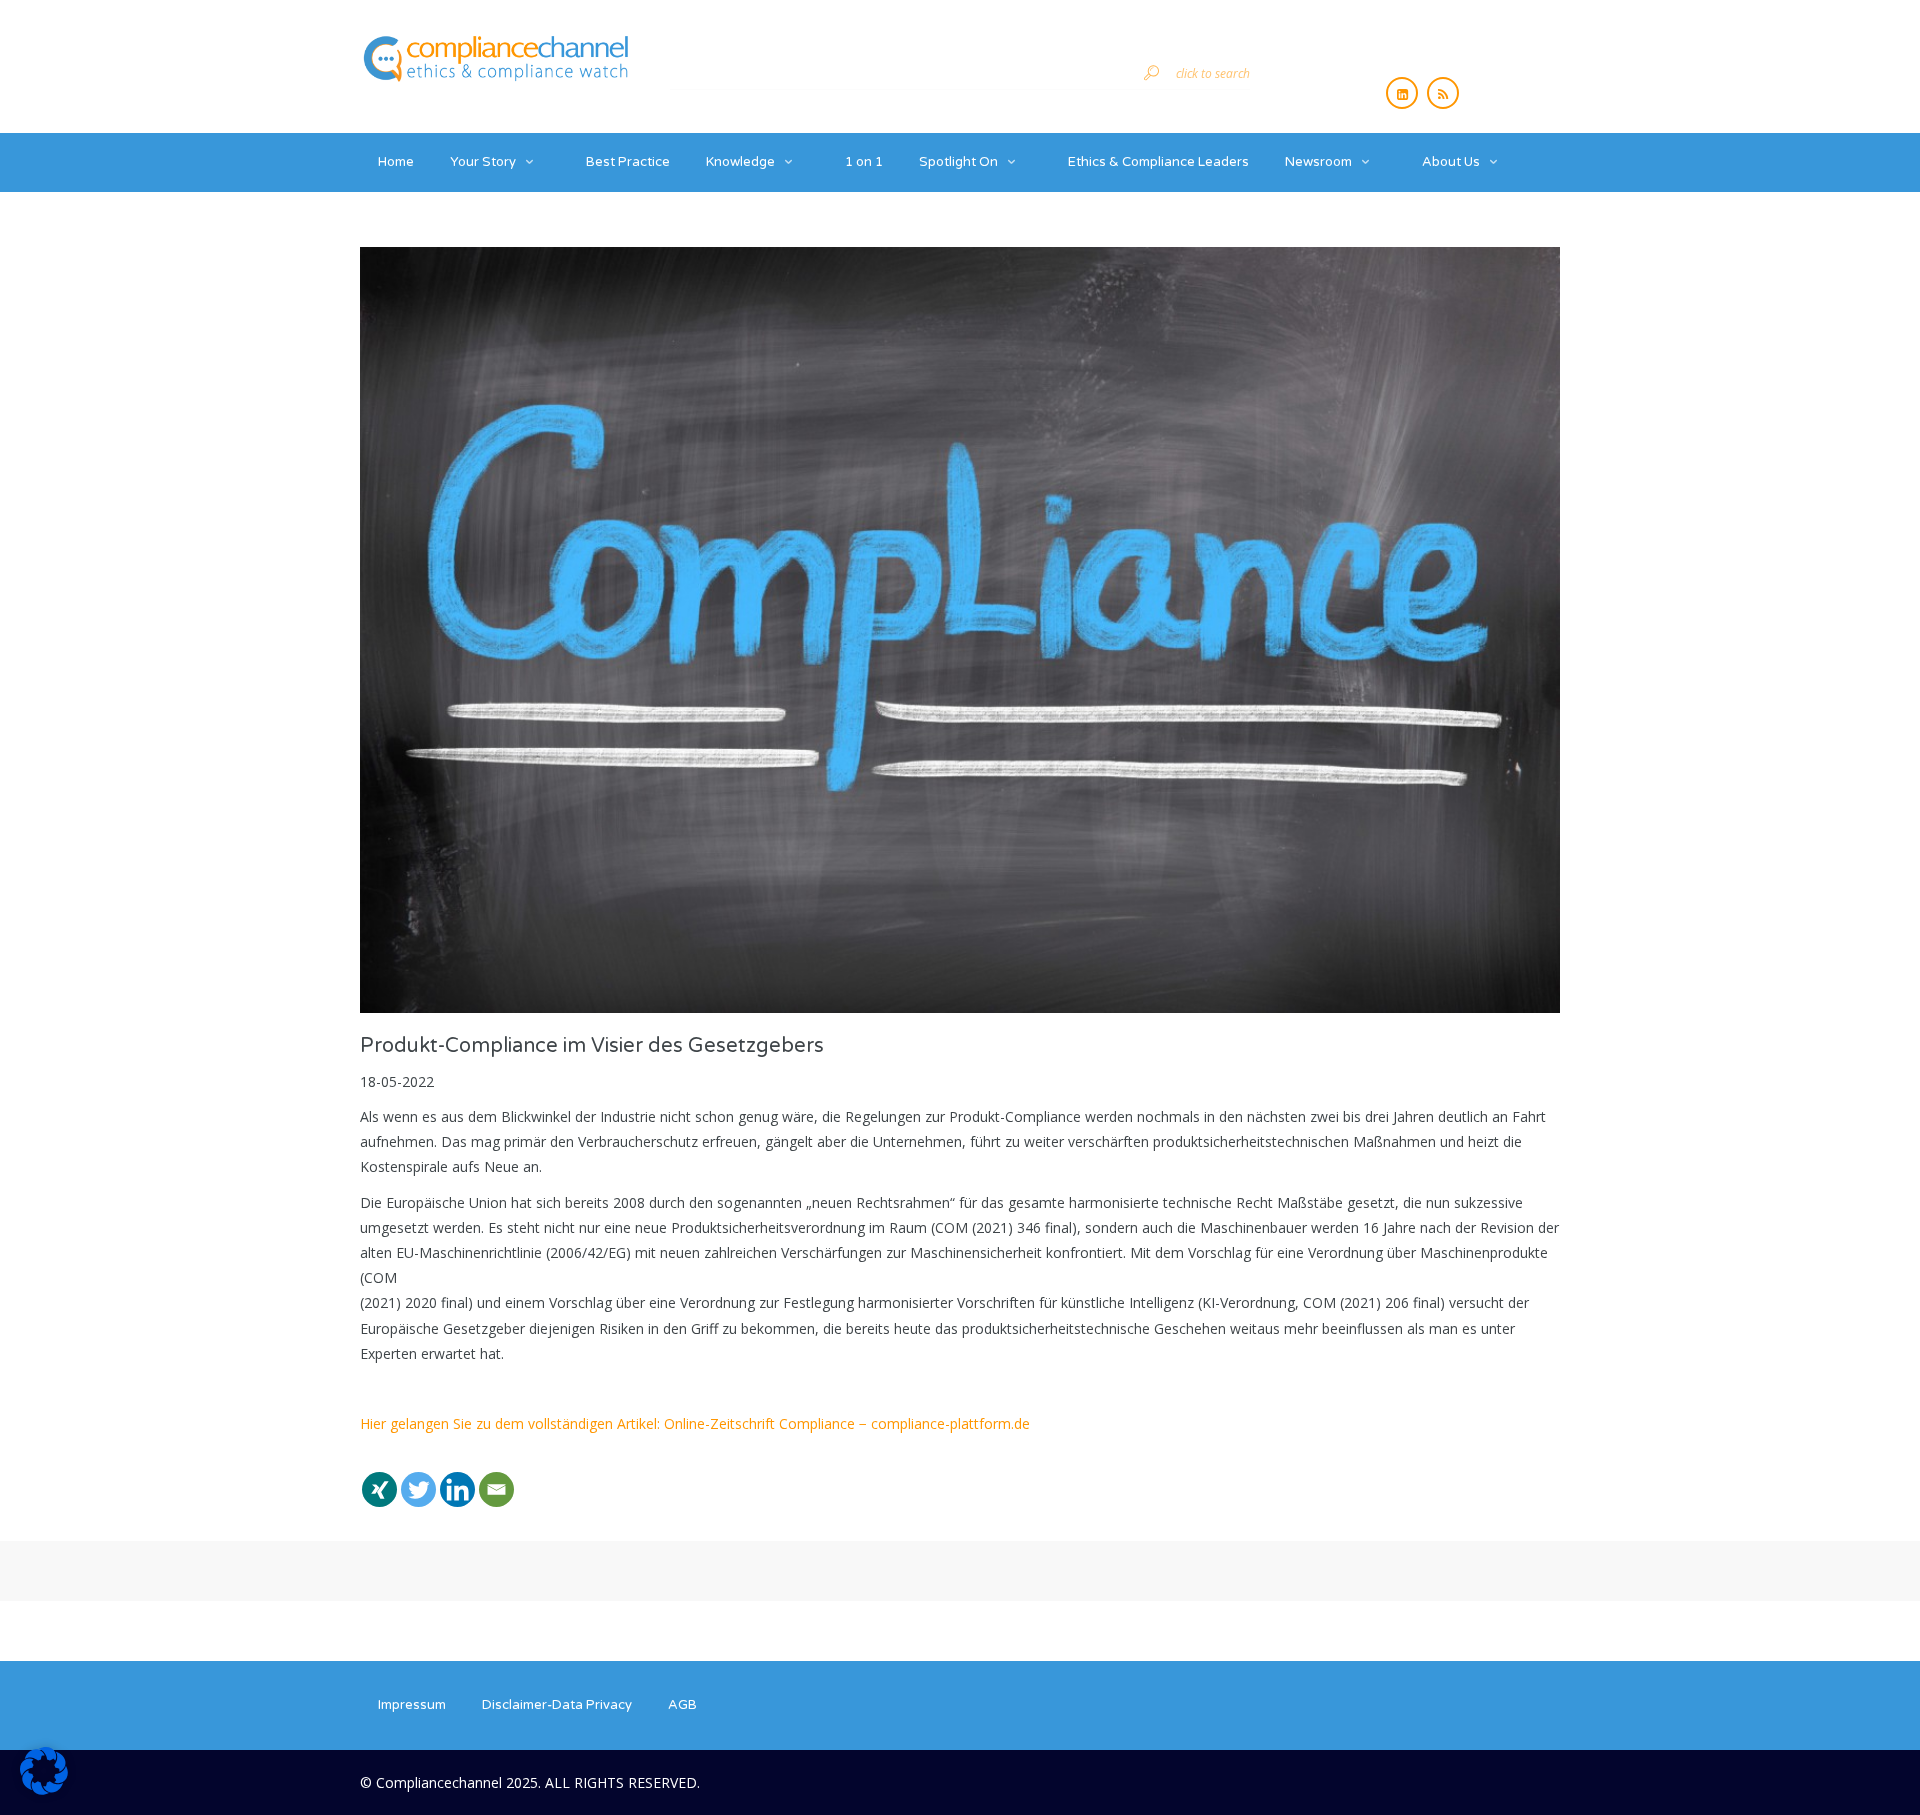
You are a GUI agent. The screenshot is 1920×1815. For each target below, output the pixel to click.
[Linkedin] (457, 1477)
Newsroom (1318, 162)
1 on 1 (864, 162)
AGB (682, 1705)
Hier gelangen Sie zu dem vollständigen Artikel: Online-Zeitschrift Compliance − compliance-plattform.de (695, 1423)
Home (396, 162)
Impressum (412, 1705)
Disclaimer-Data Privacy (557, 1705)
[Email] (496, 1477)
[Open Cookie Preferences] (44, 1789)
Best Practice (628, 162)
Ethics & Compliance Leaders (1158, 162)
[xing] (379, 1477)
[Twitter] (418, 1477)
